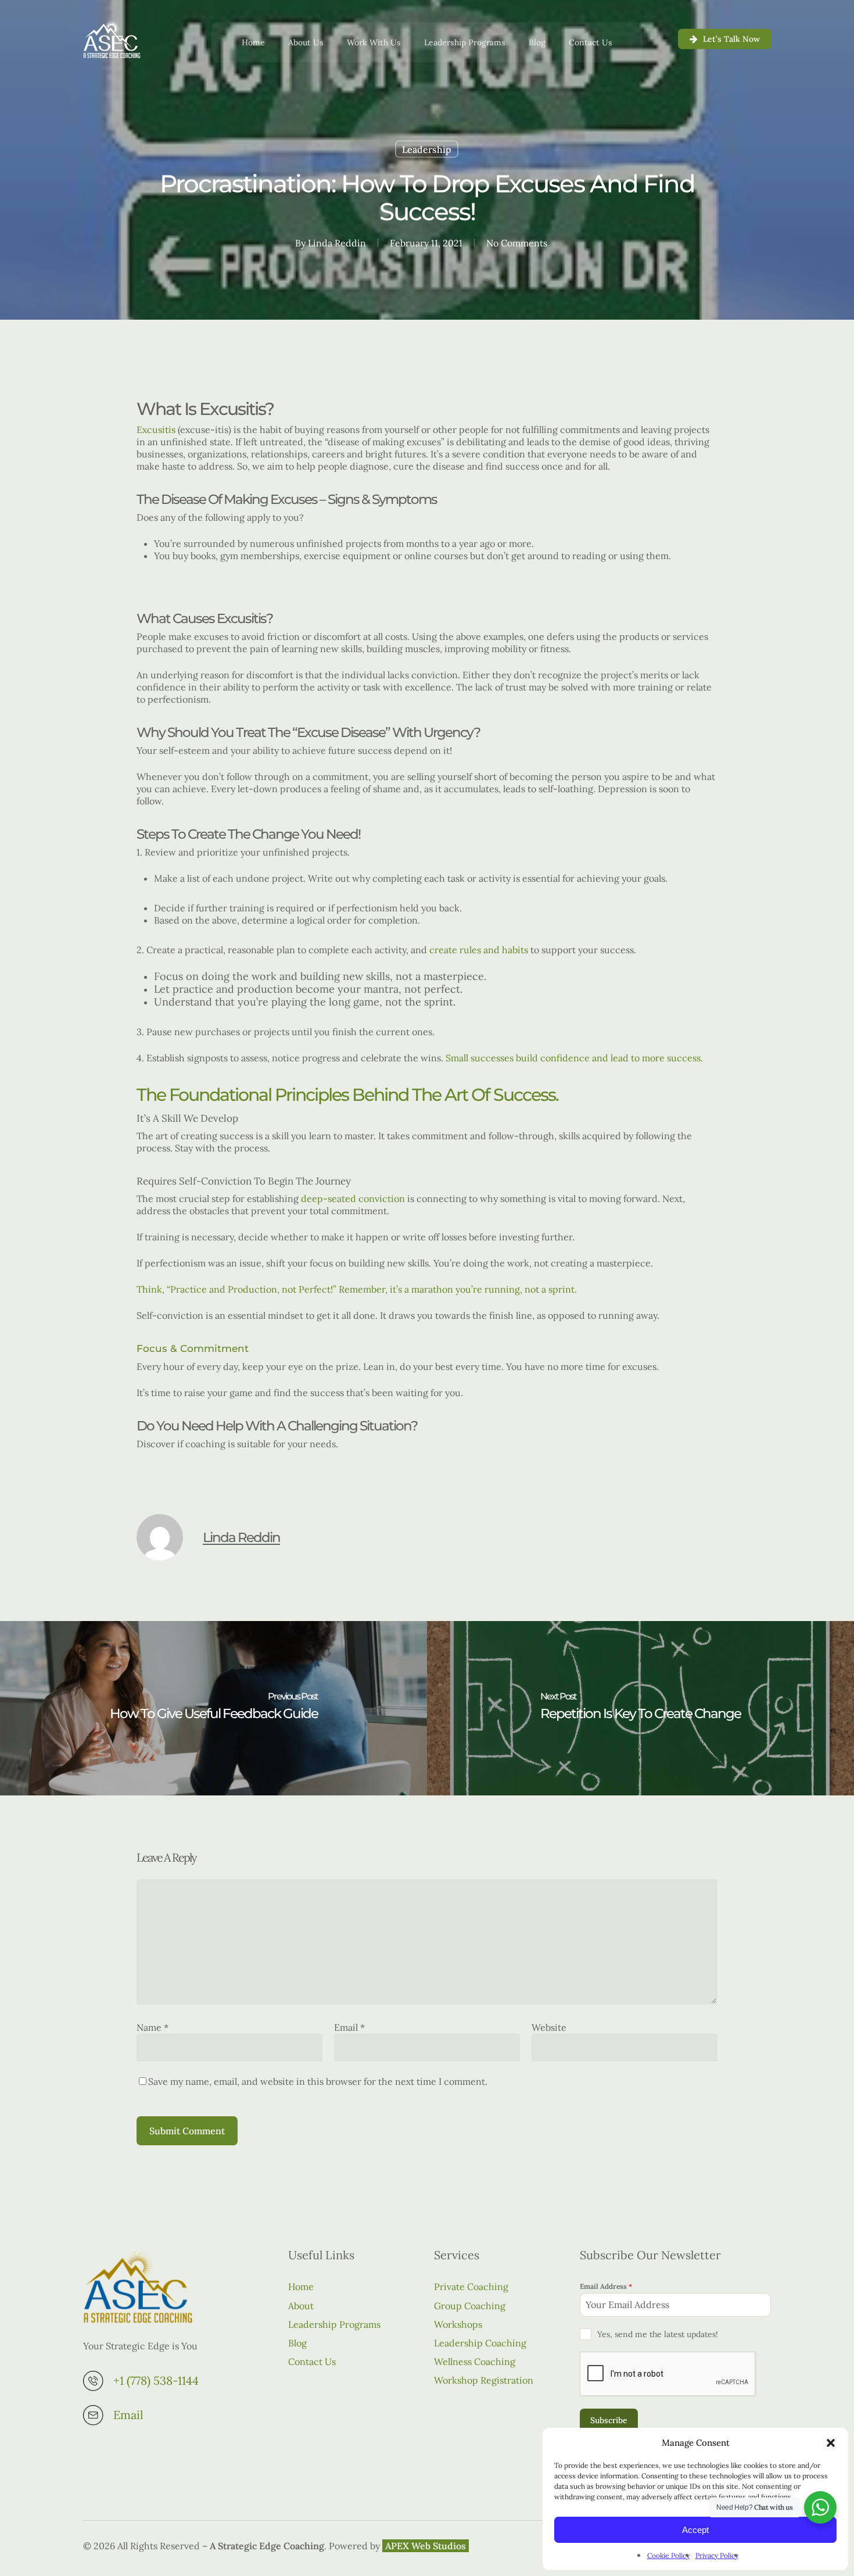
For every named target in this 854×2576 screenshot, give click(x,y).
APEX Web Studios (426, 2546)
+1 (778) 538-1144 (156, 2380)
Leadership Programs (334, 2324)
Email (349, 2027)
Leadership (427, 149)
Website (549, 2027)
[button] (831, 2443)
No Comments (517, 243)
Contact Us (312, 2362)
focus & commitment (193, 1348)
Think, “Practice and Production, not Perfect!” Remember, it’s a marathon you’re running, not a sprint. (357, 1289)
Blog (297, 2343)
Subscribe (609, 2420)
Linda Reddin (337, 243)
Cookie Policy (668, 2555)
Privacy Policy (717, 2555)
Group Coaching (470, 2306)
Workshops (458, 2324)
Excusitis (156, 430)
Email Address (606, 2286)
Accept (695, 2530)
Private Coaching (471, 2287)
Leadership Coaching (480, 2343)
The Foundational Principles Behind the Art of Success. (347, 1095)
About (301, 2306)
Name (152, 2027)
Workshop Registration (484, 2380)
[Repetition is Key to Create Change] (640, 1708)
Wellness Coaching (475, 2362)
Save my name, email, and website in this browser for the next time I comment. (318, 2081)
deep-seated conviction (353, 1198)
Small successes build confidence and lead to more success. (575, 1058)
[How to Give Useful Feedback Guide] (214, 1708)
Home (301, 2287)
